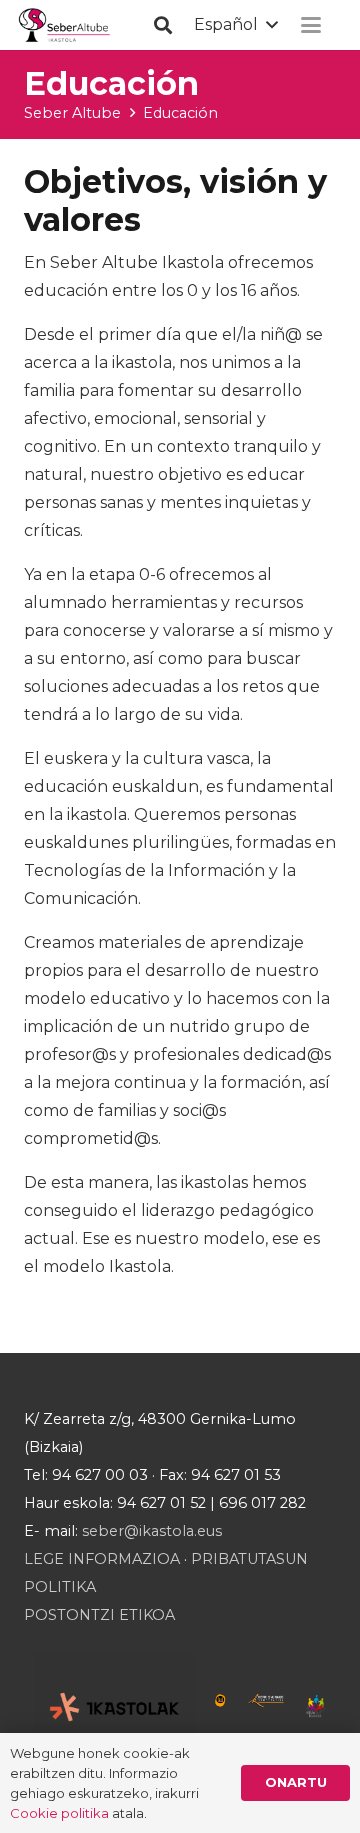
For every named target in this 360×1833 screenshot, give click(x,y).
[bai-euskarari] (220, 1707)
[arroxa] (65, 25)
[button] (163, 25)
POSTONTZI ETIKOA (99, 1615)
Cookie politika (59, 1813)
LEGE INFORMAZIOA (102, 1559)
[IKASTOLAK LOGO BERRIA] (114, 1707)
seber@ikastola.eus (152, 1531)
